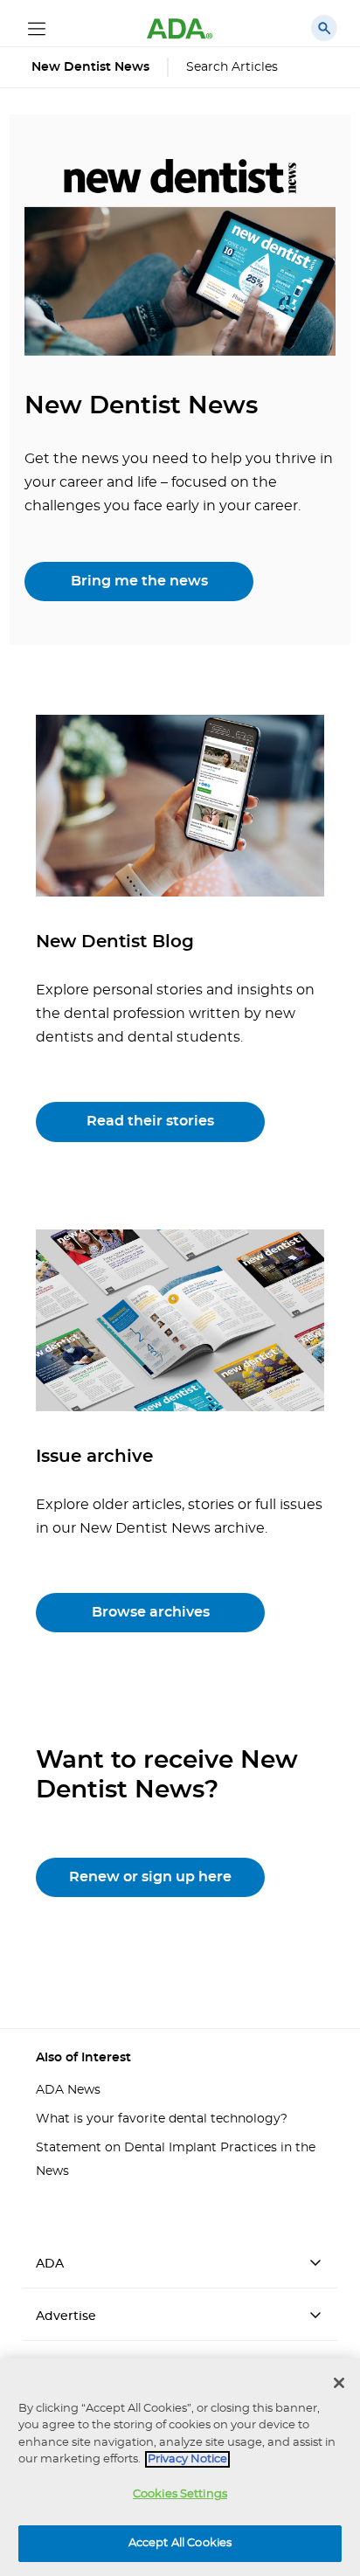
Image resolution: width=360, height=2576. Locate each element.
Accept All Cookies (180, 2543)
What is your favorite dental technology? (162, 2119)
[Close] (339, 2383)
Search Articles (232, 67)
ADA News (68, 2090)
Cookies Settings (180, 2494)
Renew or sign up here (150, 1877)
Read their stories (150, 1121)
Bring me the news (139, 581)
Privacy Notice (187, 2459)
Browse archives (151, 1612)
